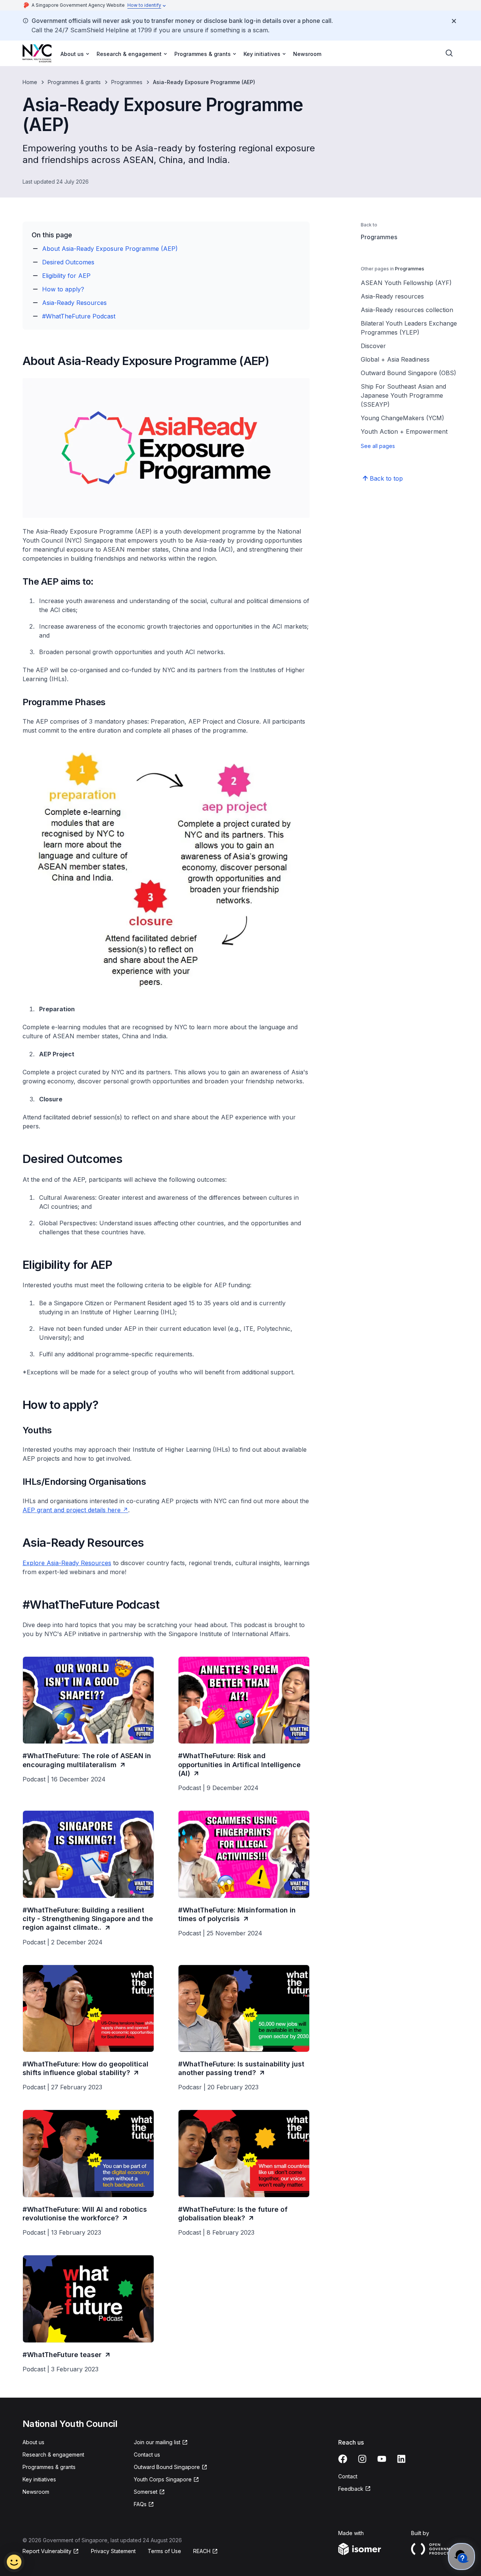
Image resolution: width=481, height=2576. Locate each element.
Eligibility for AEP (66, 276)
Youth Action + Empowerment (404, 431)
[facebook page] (343, 2459)
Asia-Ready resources (392, 296)
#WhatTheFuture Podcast (79, 316)
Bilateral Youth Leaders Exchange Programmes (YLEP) (409, 328)
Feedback (351, 2489)
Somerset (146, 2492)
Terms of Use (164, 2551)
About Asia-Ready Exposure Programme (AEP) (110, 249)
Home (30, 82)
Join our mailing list (157, 2442)
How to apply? (63, 289)
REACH (202, 2551)
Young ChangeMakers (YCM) (402, 418)
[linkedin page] (401, 2459)
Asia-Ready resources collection (407, 310)
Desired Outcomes (68, 262)
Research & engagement (53, 2455)
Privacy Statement (113, 2551)
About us (33, 2442)
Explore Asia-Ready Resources (67, 1563)
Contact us (147, 2455)
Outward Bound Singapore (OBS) (408, 373)
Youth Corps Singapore (163, 2479)
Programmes (127, 82)
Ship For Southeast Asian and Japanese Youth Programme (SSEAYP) (403, 395)
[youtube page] (382, 2459)
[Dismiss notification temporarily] (454, 21)
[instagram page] (362, 2459)
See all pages (378, 446)
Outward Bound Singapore (167, 2467)
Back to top (386, 478)
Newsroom (307, 54)
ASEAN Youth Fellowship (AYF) (406, 283)
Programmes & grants (74, 82)
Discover (373, 346)
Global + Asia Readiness (395, 359)
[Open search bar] (449, 53)
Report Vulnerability (47, 2551)
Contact (348, 2476)
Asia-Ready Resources (74, 303)
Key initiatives (39, 2479)
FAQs (140, 2504)
